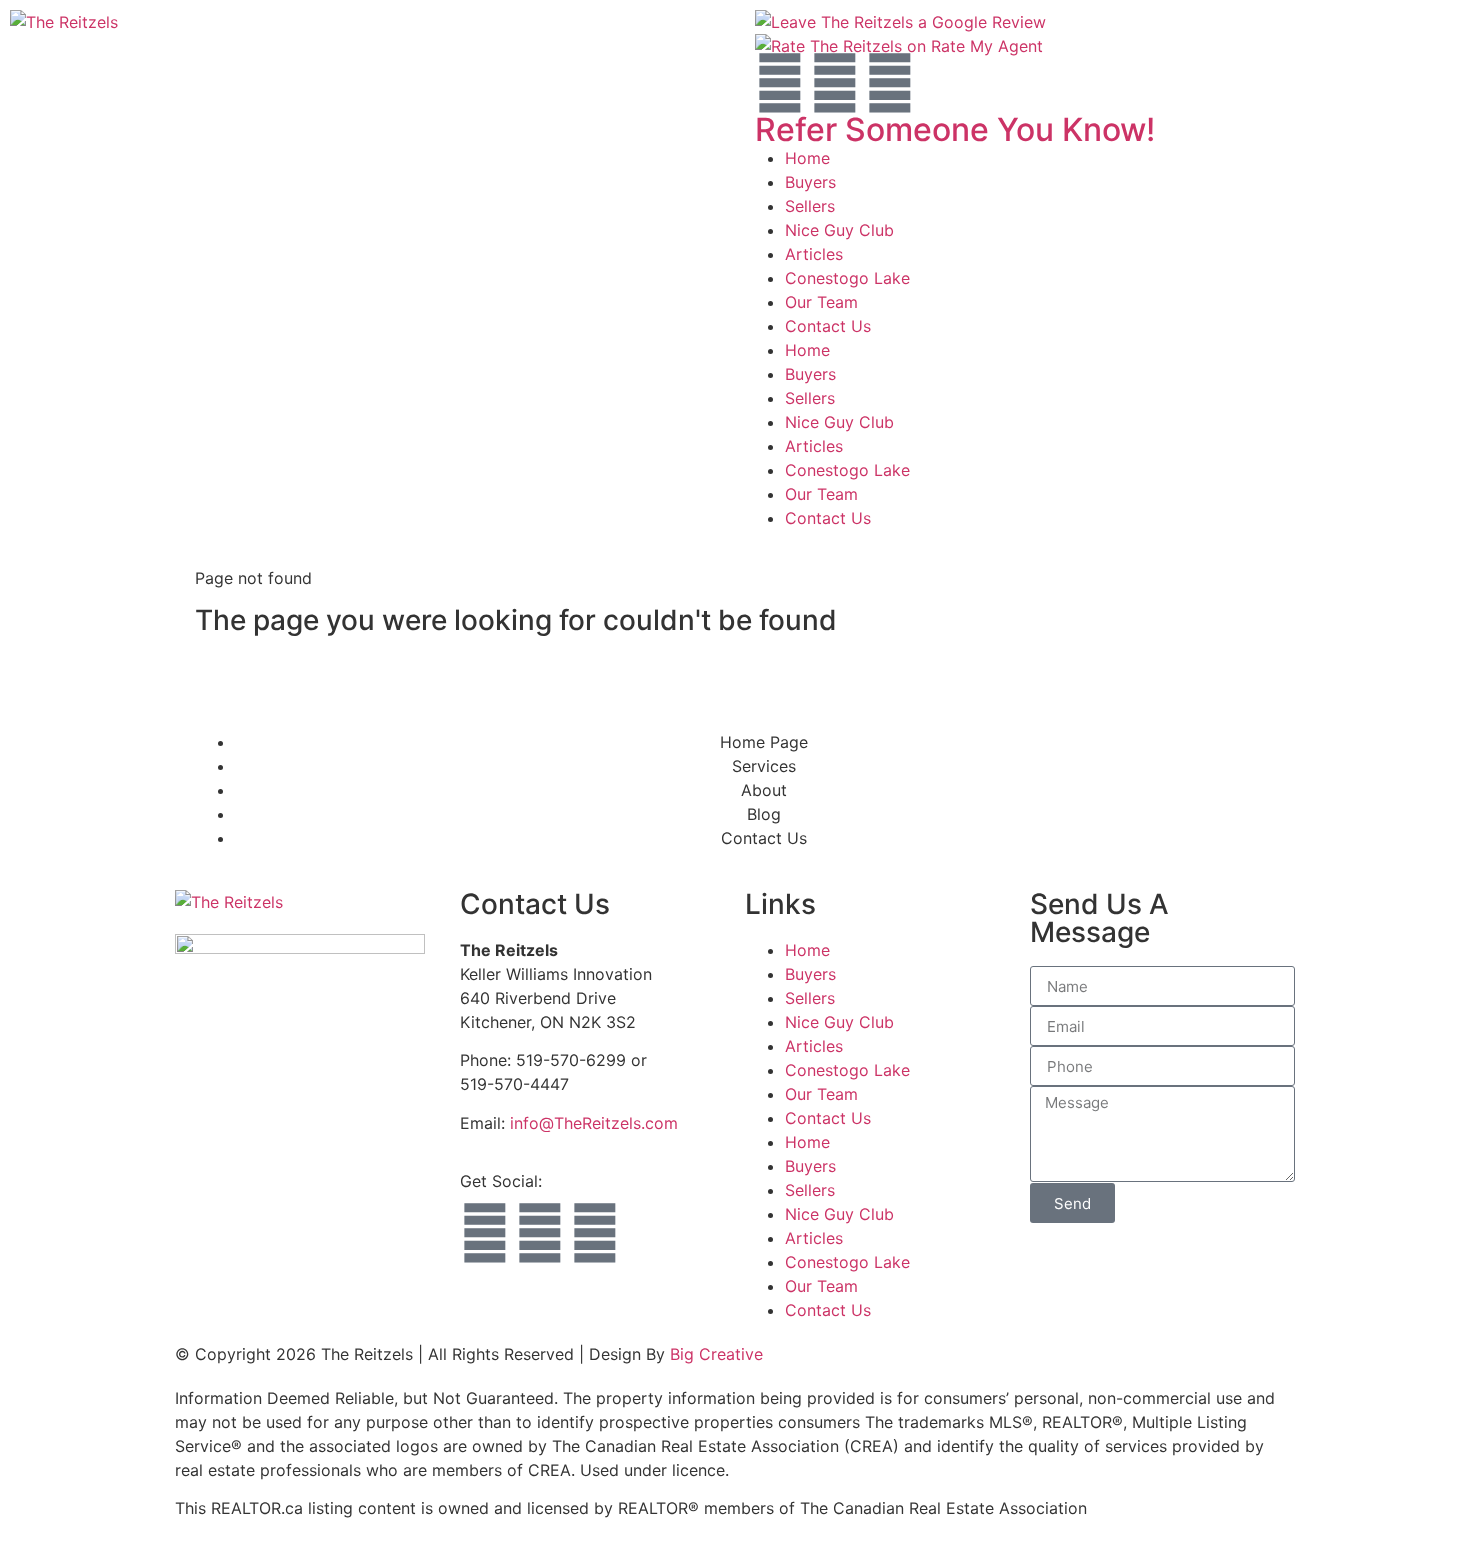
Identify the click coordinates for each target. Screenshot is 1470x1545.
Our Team (821, 302)
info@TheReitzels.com (594, 1123)
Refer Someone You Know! (955, 129)
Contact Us (828, 326)
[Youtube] (890, 83)
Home (807, 158)
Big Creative (716, 1354)
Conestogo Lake (847, 278)
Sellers (810, 206)
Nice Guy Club (839, 230)
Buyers (810, 182)
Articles (814, 254)
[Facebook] (780, 83)
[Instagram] (835, 83)
